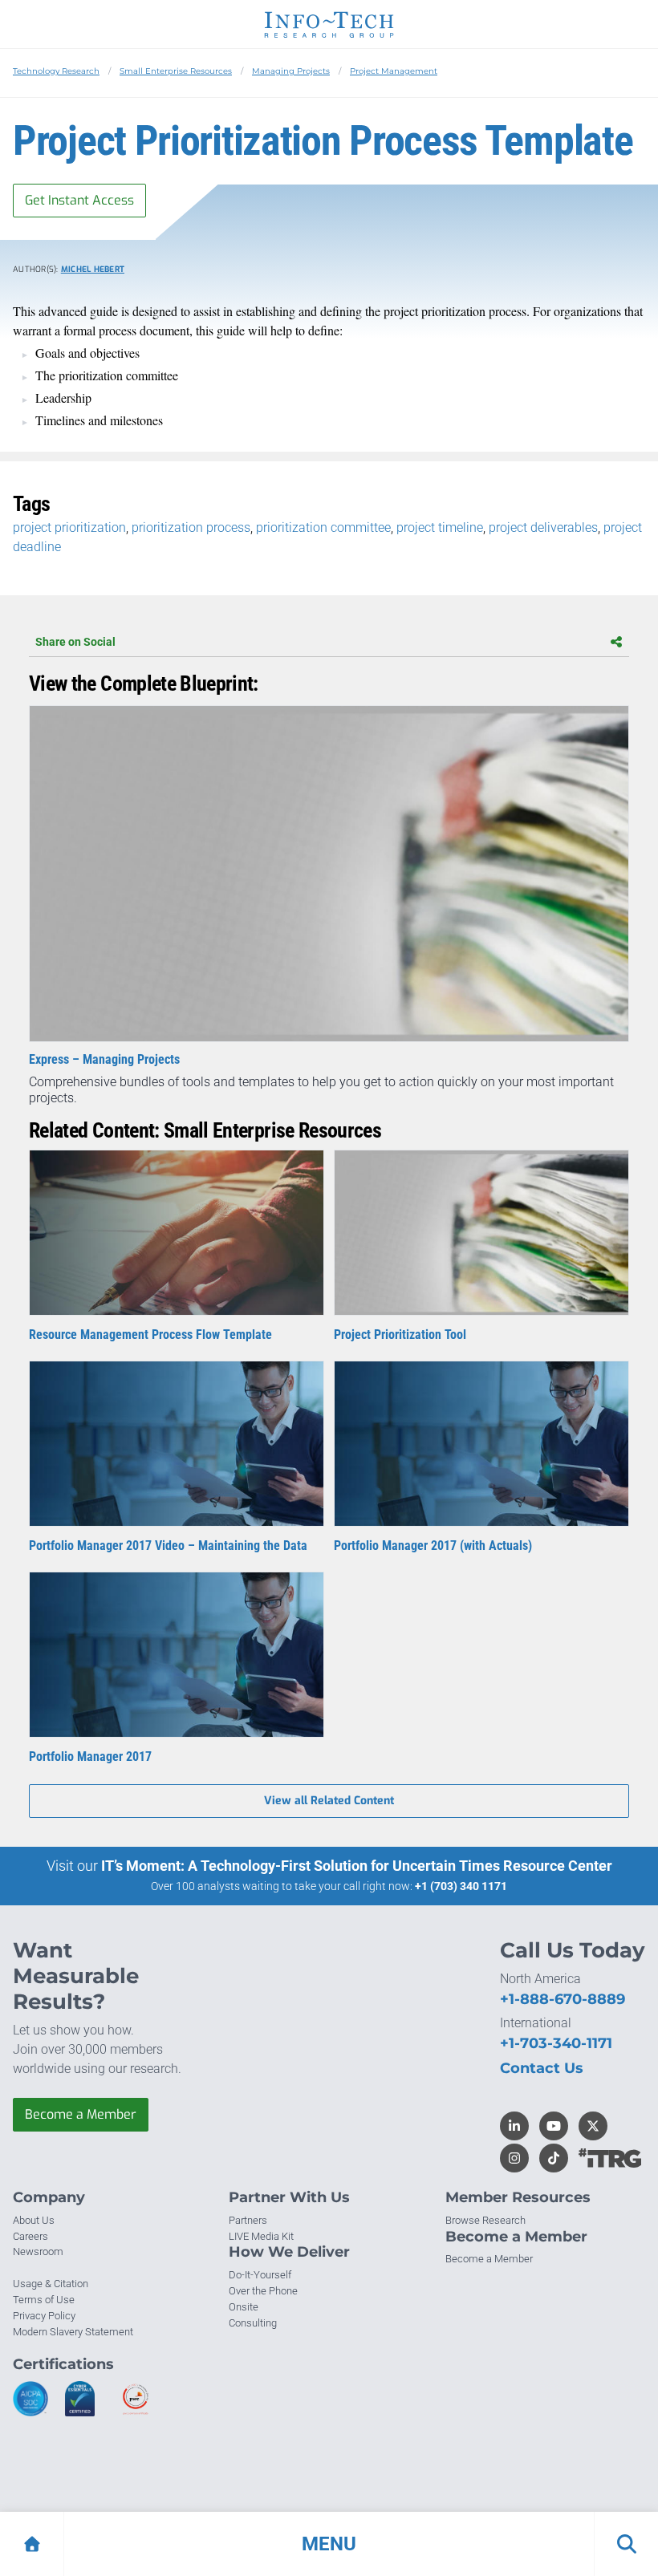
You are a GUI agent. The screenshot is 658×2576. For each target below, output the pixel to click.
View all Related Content (329, 1801)
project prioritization (69, 527)
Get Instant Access (79, 200)
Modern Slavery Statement (73, 2332)
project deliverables (543, 527)
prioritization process (191, 527)
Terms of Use (44, 2300)
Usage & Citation (51, 2284)
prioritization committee (323, 527)
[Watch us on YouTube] (554, 2126)
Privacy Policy (44, 2316)
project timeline (440, 527)
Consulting (253, 2323)
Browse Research (485, 2220)
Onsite (244, 2307)
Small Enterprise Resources (176, 71)
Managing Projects (291, 71)
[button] (329, 2544)
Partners (248, 2220)
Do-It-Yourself (260, 2275)
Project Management (394, 71)
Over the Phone (263, 2291)
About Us (34, 2220)
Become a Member (81, 2114)
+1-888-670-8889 (563, 1999)
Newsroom (38, 2251)
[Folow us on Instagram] (514, 2158)
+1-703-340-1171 (556, 2043)
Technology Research (56, 71)
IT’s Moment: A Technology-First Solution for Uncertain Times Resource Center (357, 1866)
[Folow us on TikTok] (554, 2158)
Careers (30, 2236)
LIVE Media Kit (261, 2236)
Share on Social (75, 642)
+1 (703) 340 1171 (461, 1886)
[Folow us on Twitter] (593, 2126)
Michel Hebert (93, 269)
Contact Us (542, 2068)
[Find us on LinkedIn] (514, 2126)
